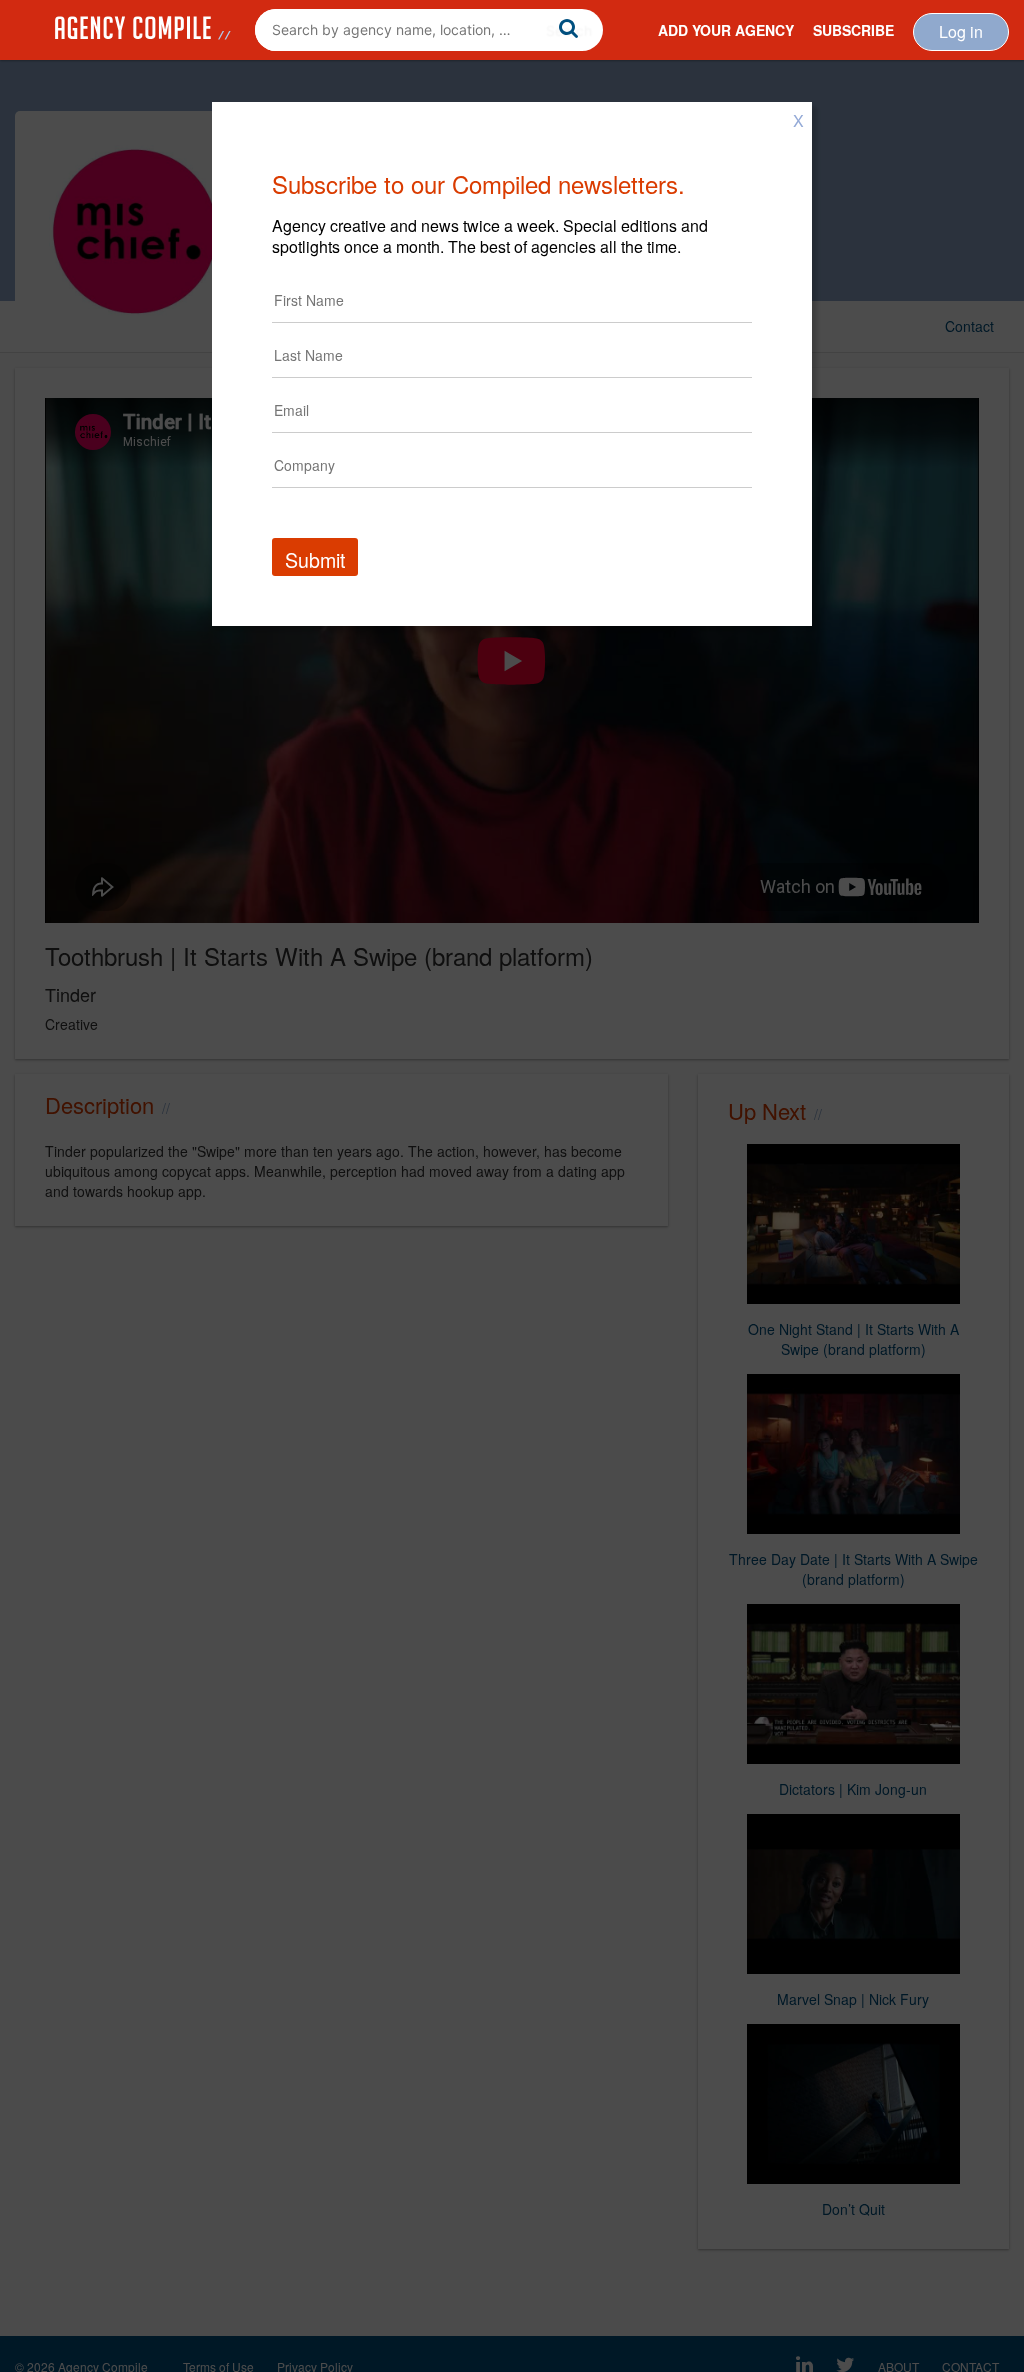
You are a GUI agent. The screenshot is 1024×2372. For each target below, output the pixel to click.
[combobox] (429, 30)
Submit (315, 559)
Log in (961, 31)
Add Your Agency (726, 30)
